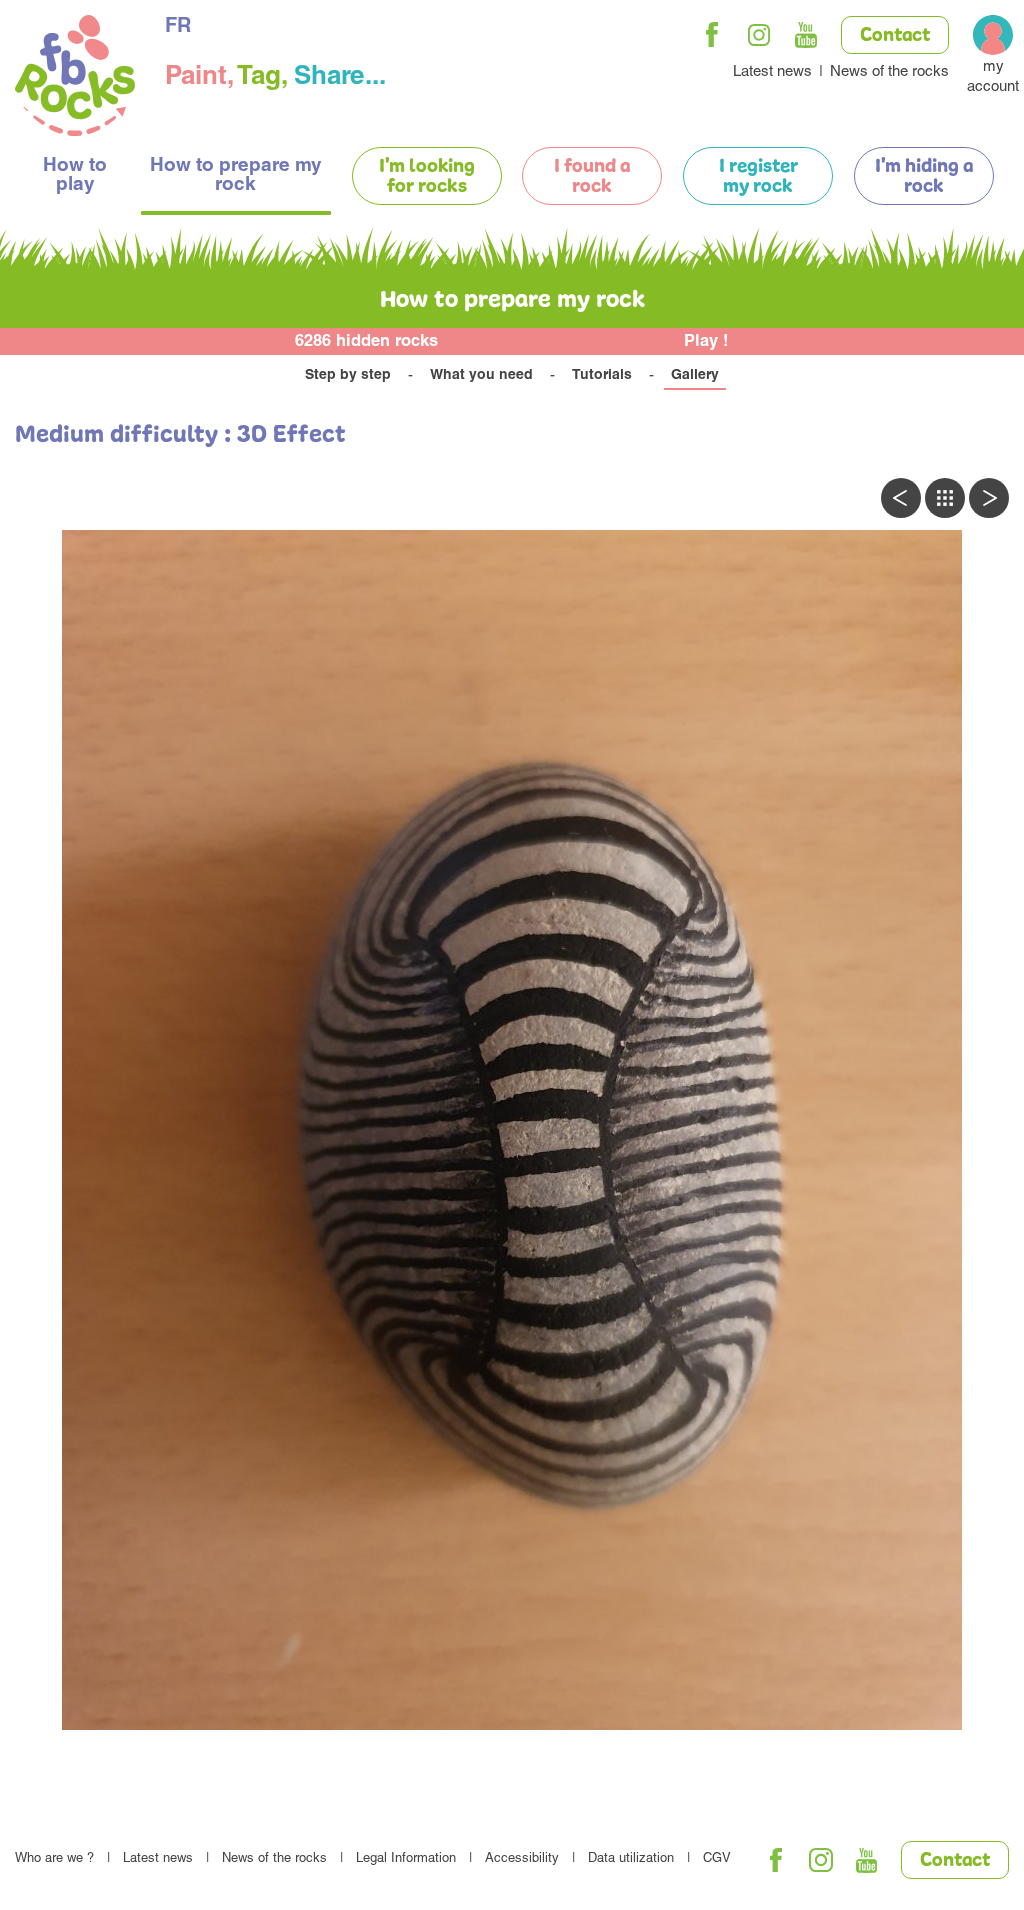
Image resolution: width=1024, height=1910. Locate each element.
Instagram (759, 35)
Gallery (695, 376)
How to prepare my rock (236, 176)
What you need (481, 376)
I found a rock (592, 177)
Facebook (712, 35)
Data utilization (631, 1859)
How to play (75, 176)
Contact (895, 36)
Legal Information (406, 1859)
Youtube (806, 35)
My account (993, 77)
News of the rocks (889, 72)
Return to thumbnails (945, 498)
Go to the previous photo (901, 498)
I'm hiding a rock (924, 177)
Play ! (706, 342)
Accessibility (522, 1859)
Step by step (348, 376)
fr (178, 28)
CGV (717, 1859)
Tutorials (602, 376)
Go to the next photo (989, 498)
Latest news (772, 72)
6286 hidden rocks (366, 342)
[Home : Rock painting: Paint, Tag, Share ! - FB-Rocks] (75, 78)
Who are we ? (54, 1859)
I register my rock (758, 177)
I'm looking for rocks (427, 177)
